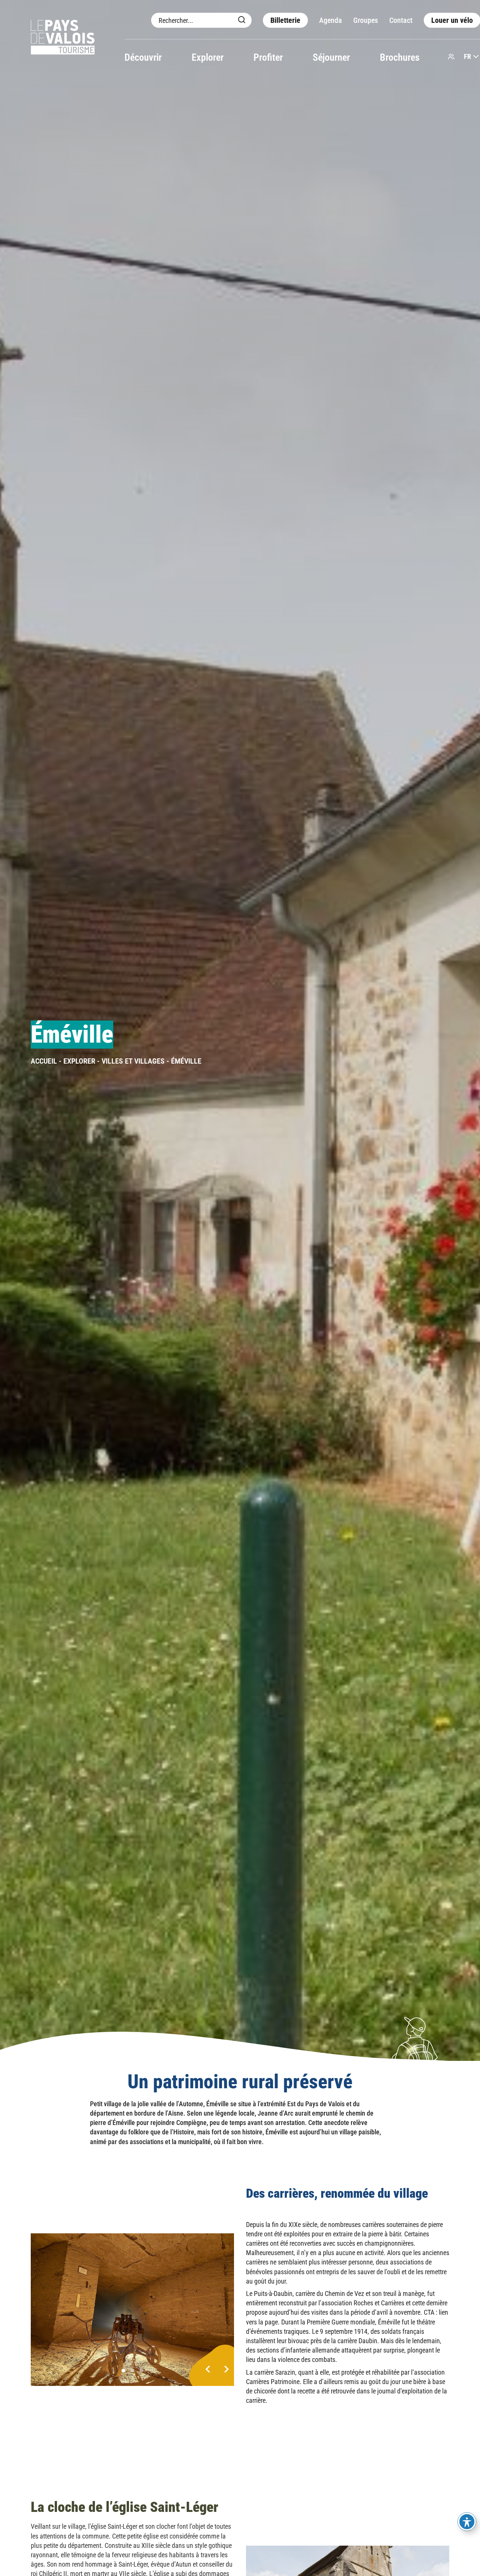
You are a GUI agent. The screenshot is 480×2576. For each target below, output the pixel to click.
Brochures (400, 57)
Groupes (366, 20)
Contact (401, 20)
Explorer (208, 57)
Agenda (331, 20)
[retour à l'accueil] (63, 38)
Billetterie (285, 20)
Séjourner (331, 57)
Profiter (268, 57)
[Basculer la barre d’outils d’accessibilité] (467, 2522)
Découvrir (143, 57)
